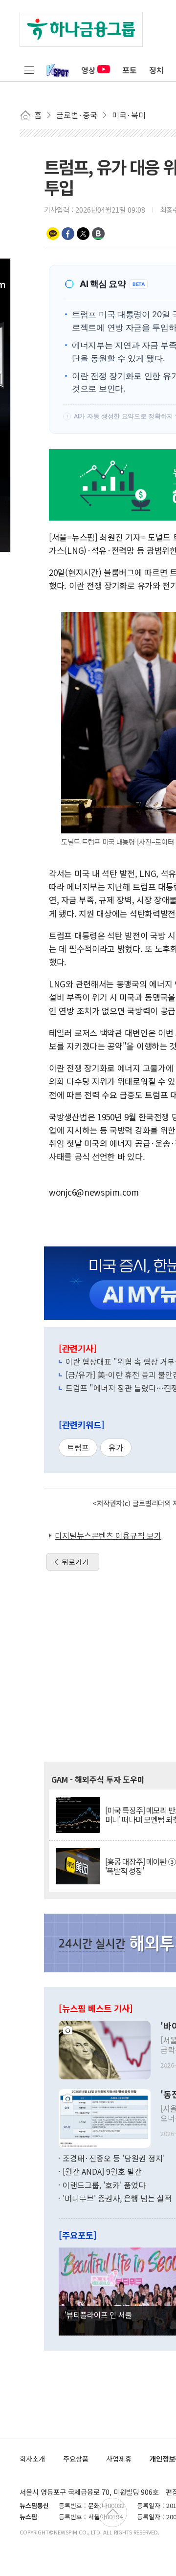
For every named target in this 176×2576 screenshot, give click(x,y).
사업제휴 (119, 2458)
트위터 (83, 234)
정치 (156, 70)
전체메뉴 (29, 70)
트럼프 (78, 1447)
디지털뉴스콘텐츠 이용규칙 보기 (108, 1535)
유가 (116, 1447)
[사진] (105, 2049)
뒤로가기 (75, 1562)
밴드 (98, 234)
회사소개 (32, 2458)
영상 (88, 70)
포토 (130, 70)
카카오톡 (53, 234)
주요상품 (76, 2458)
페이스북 (68, 234)
